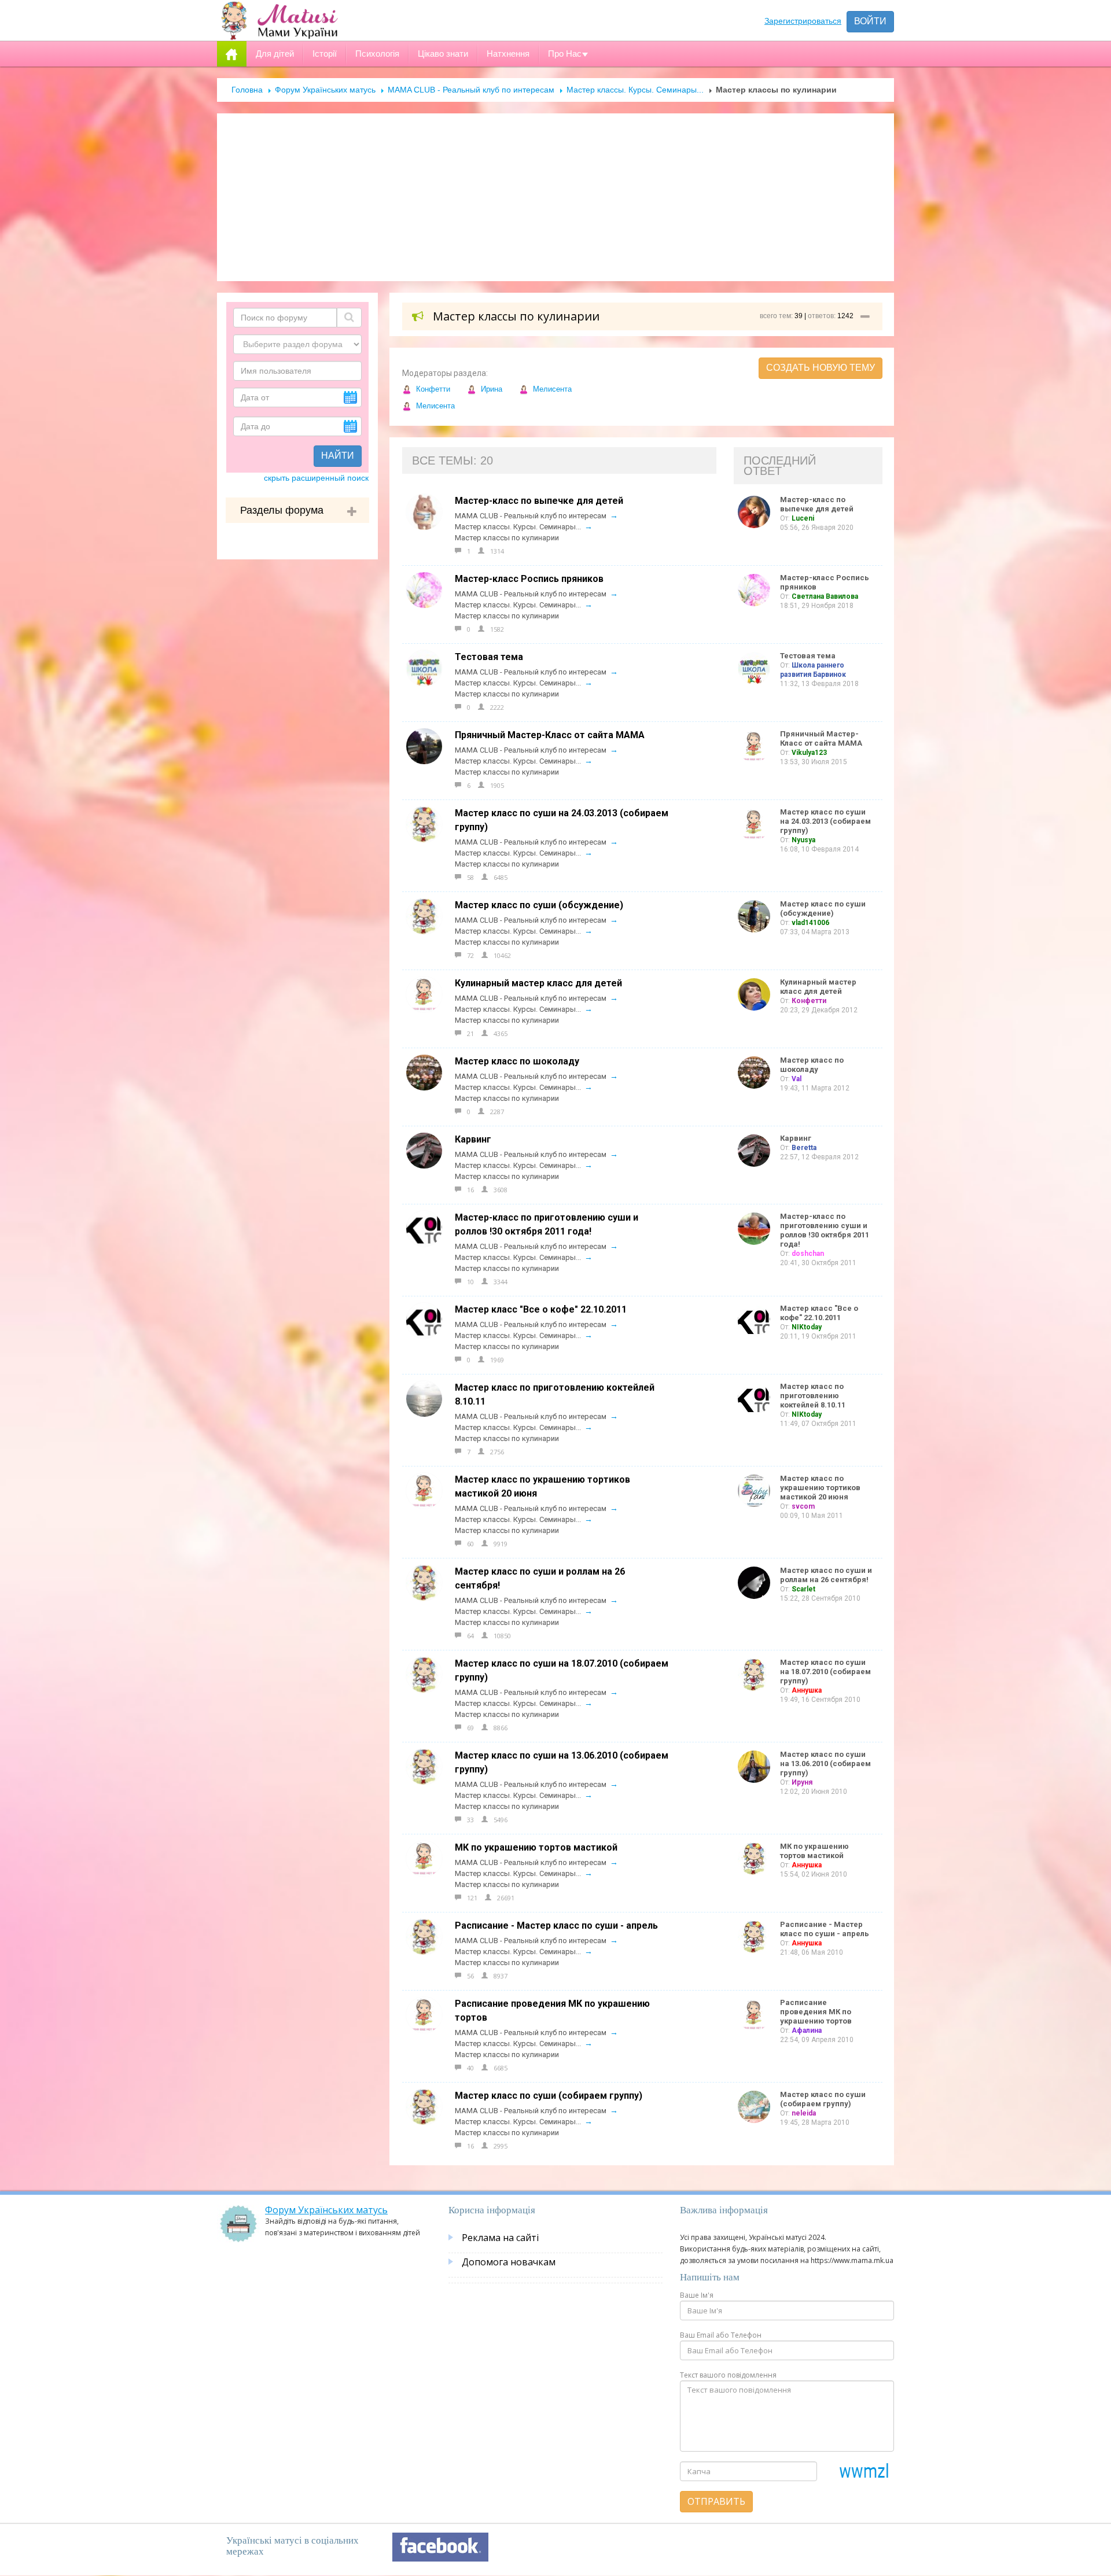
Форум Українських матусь (325, 90)
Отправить (716, 2501)
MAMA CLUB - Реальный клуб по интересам (471, 90)
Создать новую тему (821, 368)
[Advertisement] (555, 197)
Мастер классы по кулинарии (507, 538)
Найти (338, 456)
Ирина (490, 389)
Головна (247, 90)
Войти (870, 21)
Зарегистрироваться (803, 21)
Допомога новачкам (509, 2262)
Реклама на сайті (500, 2238)
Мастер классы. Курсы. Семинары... (635, 90)
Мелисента (551, 389)
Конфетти (432, 389)
